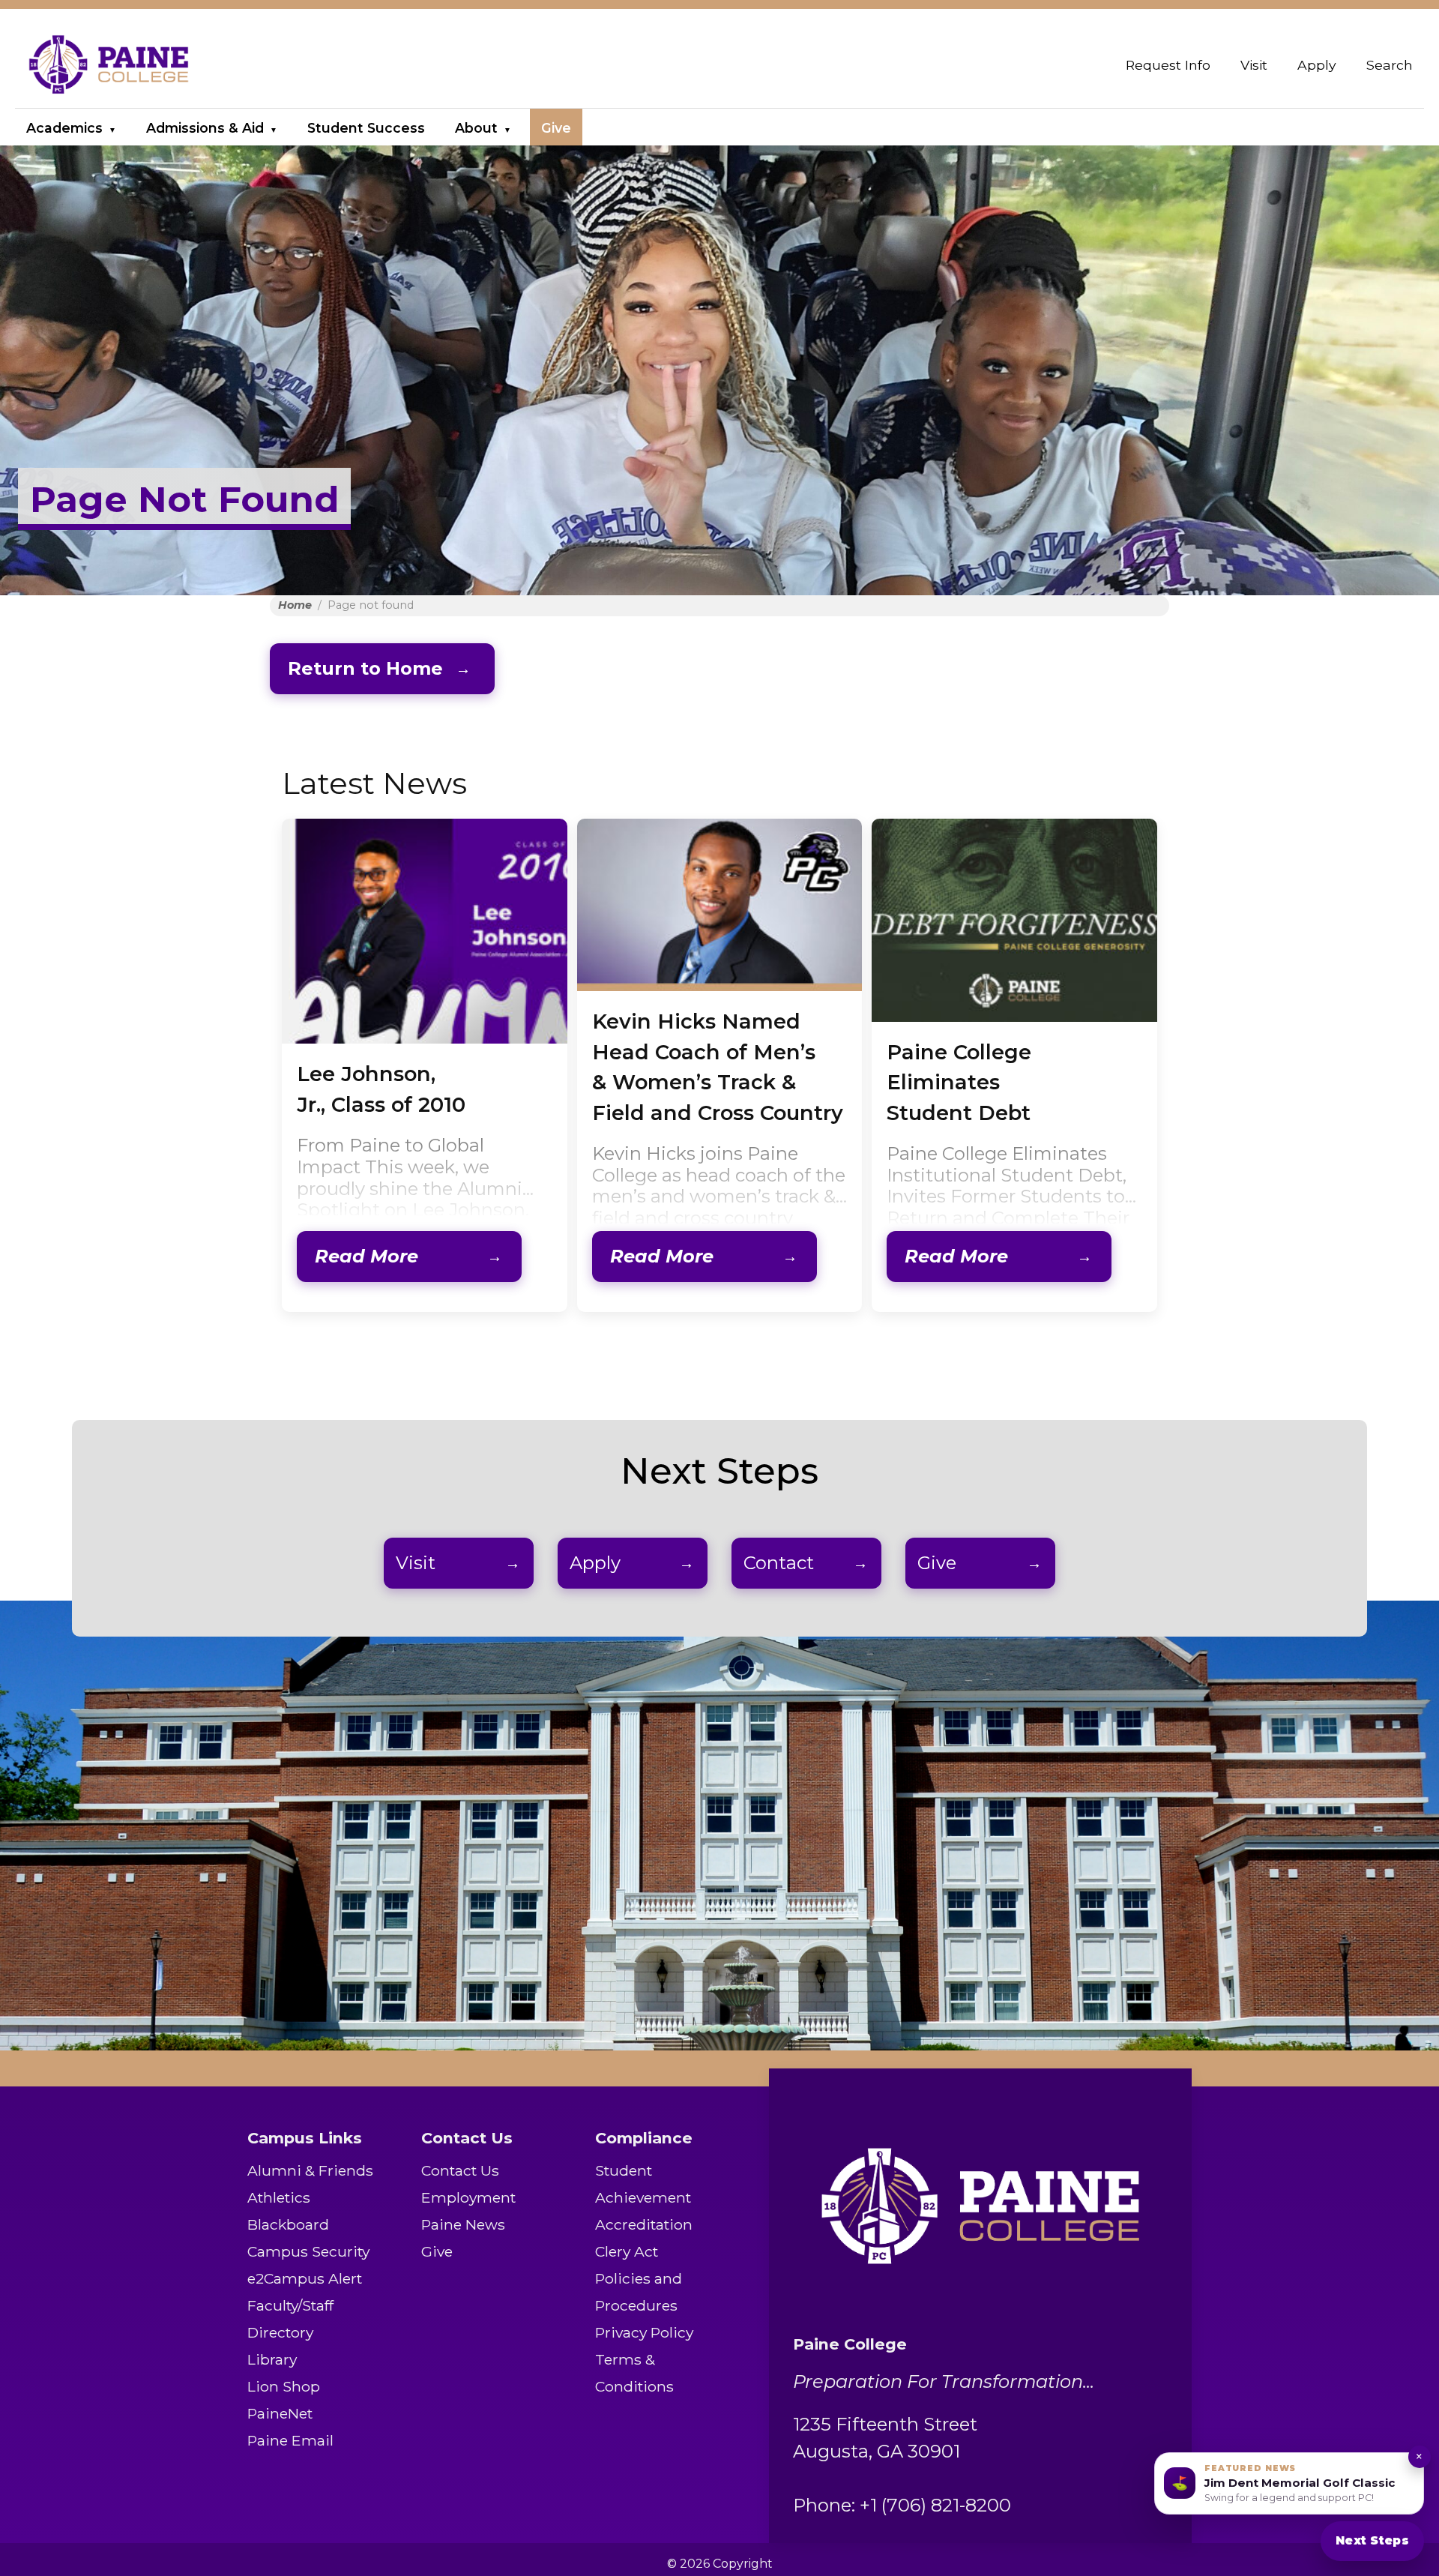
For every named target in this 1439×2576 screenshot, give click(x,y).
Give (556, 128)
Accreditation (644, 2224)
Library (272, 2359)
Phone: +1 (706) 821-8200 (902, 2505)
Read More (366, 1256)
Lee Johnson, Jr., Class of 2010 (381, 1089)
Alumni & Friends (310, 2170)
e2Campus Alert (305, 2278)
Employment (468, 2197)
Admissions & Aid (205, 128)
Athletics (279, 2197)
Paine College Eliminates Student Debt (959, 1083)
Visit (1254, 65)
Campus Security (308, 2251)
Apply (1317, 65)
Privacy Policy (644, 2332)
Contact (779, 1563)
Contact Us (460, 2170)
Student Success (366, 128)
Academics (64, 128)
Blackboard (288, 2224)
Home (295, 605)
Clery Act (627, 2251)
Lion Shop (284, 2386)
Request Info (1168, 65)
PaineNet (280, 2413)
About (476, 128)
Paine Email (290, 2440)
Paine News (463, 2224)
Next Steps (1372, 2540)
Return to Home (365, 668)
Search (1390, 65)
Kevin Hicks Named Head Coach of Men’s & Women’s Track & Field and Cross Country (718, 1067)
